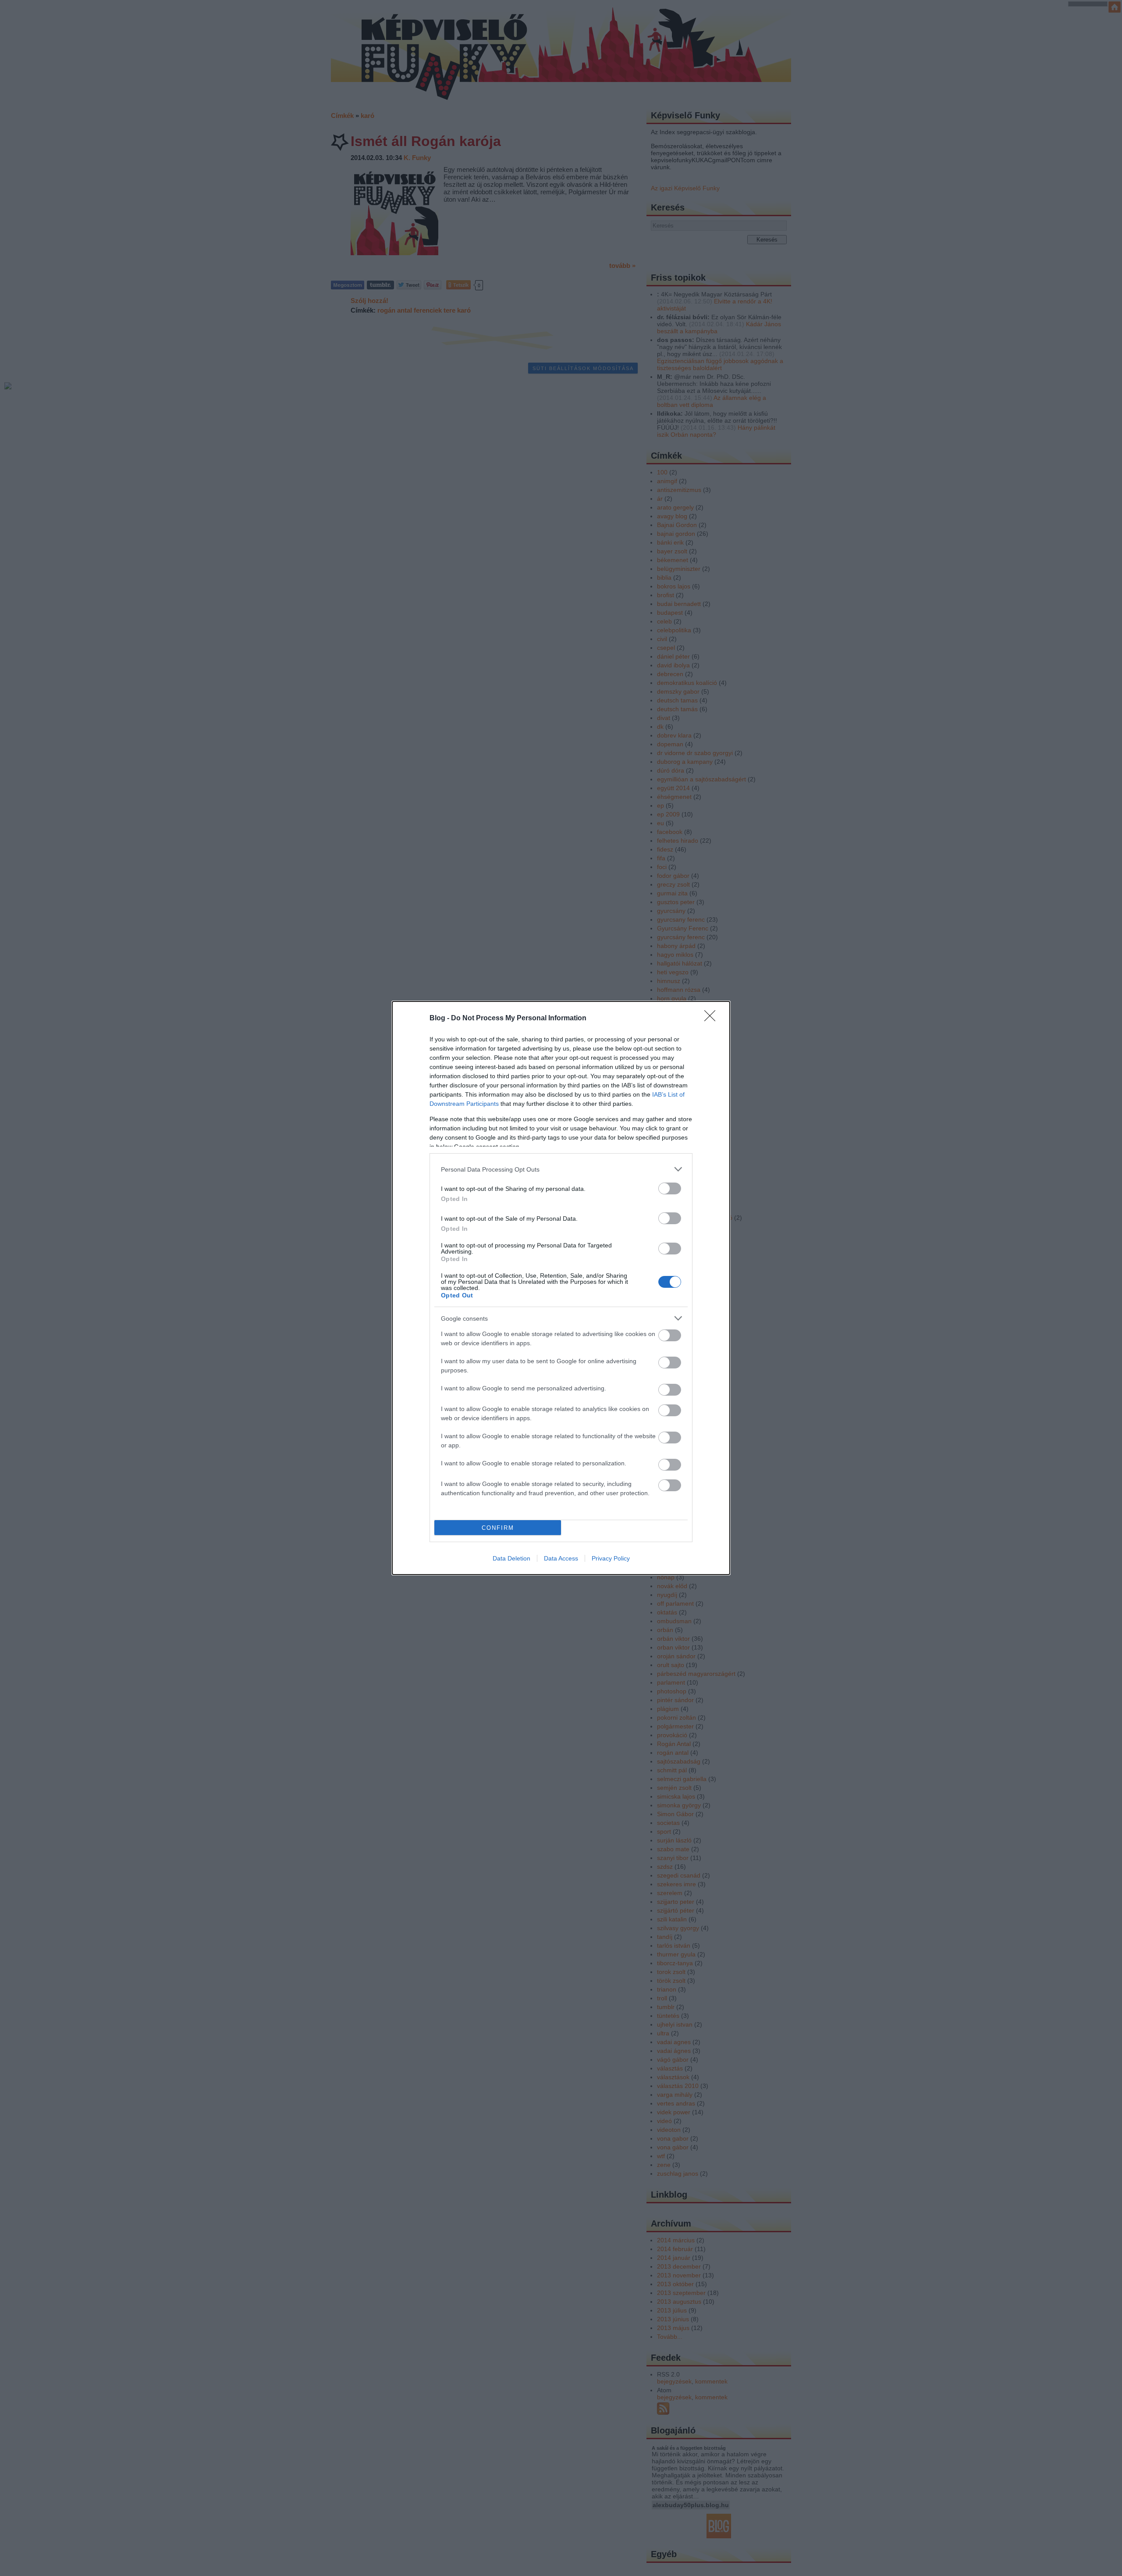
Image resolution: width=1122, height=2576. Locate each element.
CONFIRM (498, 1528)
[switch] (670, 1188)
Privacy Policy (611, 1558)
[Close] (713, 1019)
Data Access (561, 1558)
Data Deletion (511, 1558)
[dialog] (561, 1288)
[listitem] (561, 1169)
